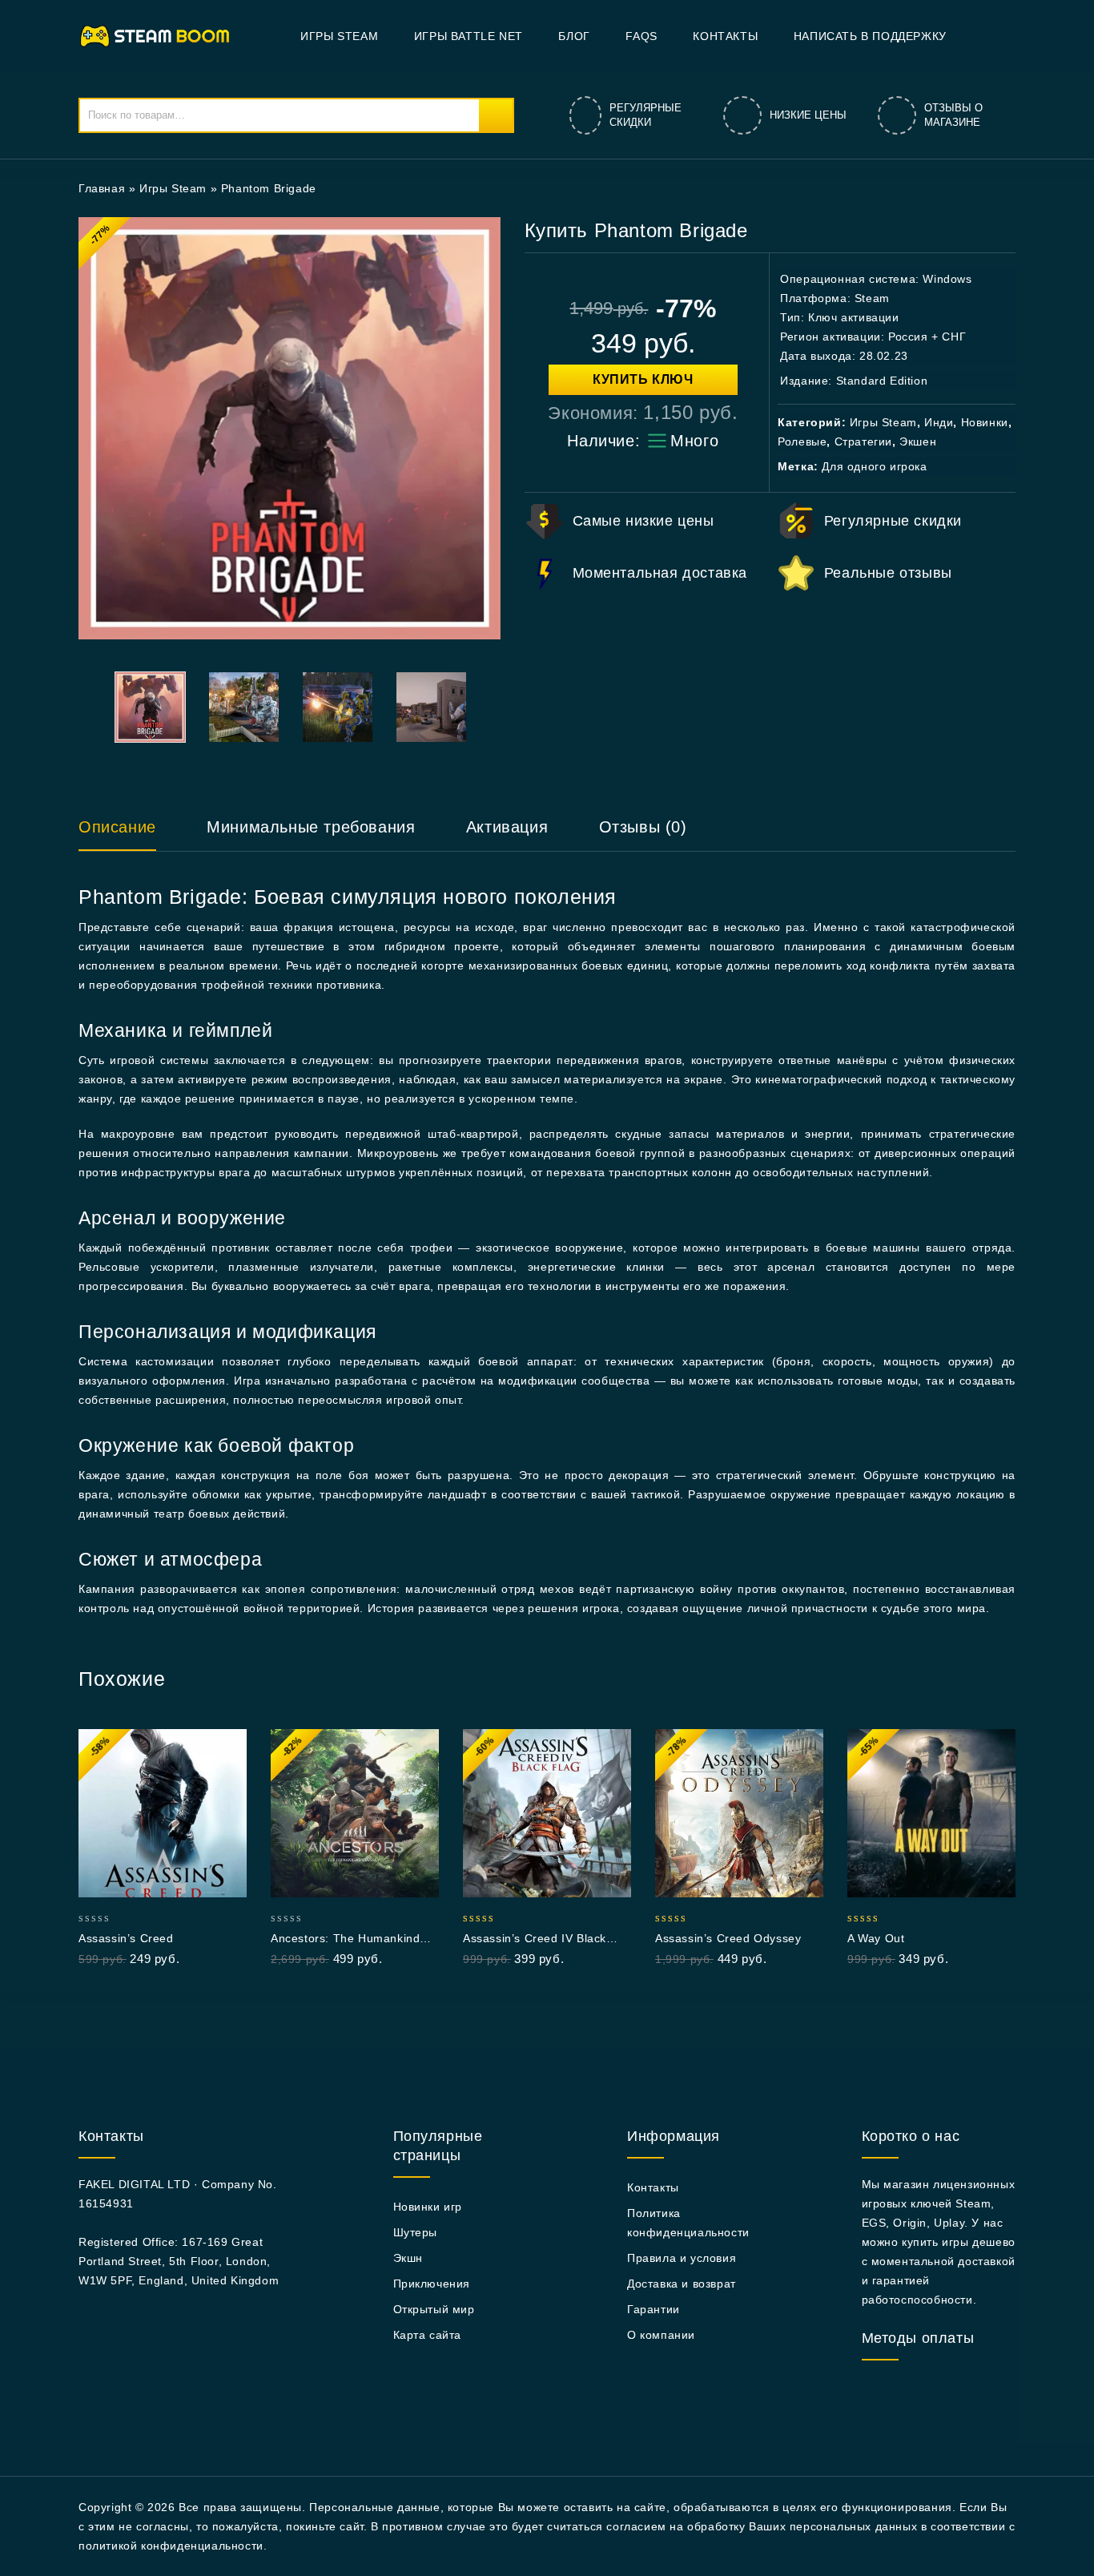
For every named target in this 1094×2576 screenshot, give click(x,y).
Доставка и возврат (682, 2284)
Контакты (725, 36)
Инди (939, 422)
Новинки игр (428, 2207)
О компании (661, 2335)
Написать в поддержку (870, 36)
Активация (507, 827)
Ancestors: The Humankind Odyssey (345, 1939)
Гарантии (654, 2309)
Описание (117, 827)
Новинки (985, 422)
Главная (102, 188)
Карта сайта (428, 2335)
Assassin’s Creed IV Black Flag (535, 1939)
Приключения (432, 2284)
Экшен (918, 441)
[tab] (133, 834)
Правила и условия (682, 2258)
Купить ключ (643, 379)
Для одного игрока (874, 466)
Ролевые (802, 441)
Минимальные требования (311, 827)
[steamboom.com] (159, 35)
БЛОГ (574, 36)
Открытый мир (434, 2309)
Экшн (408, 2258)
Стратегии (863, 441)
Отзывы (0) (643, 827)
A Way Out (876, 1938)
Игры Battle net (469, 36)
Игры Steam (339, 36)
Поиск (496, 115)
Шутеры (416, 2232)
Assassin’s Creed (126, 1938)
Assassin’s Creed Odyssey (728, 1938)
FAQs (641, 36)
